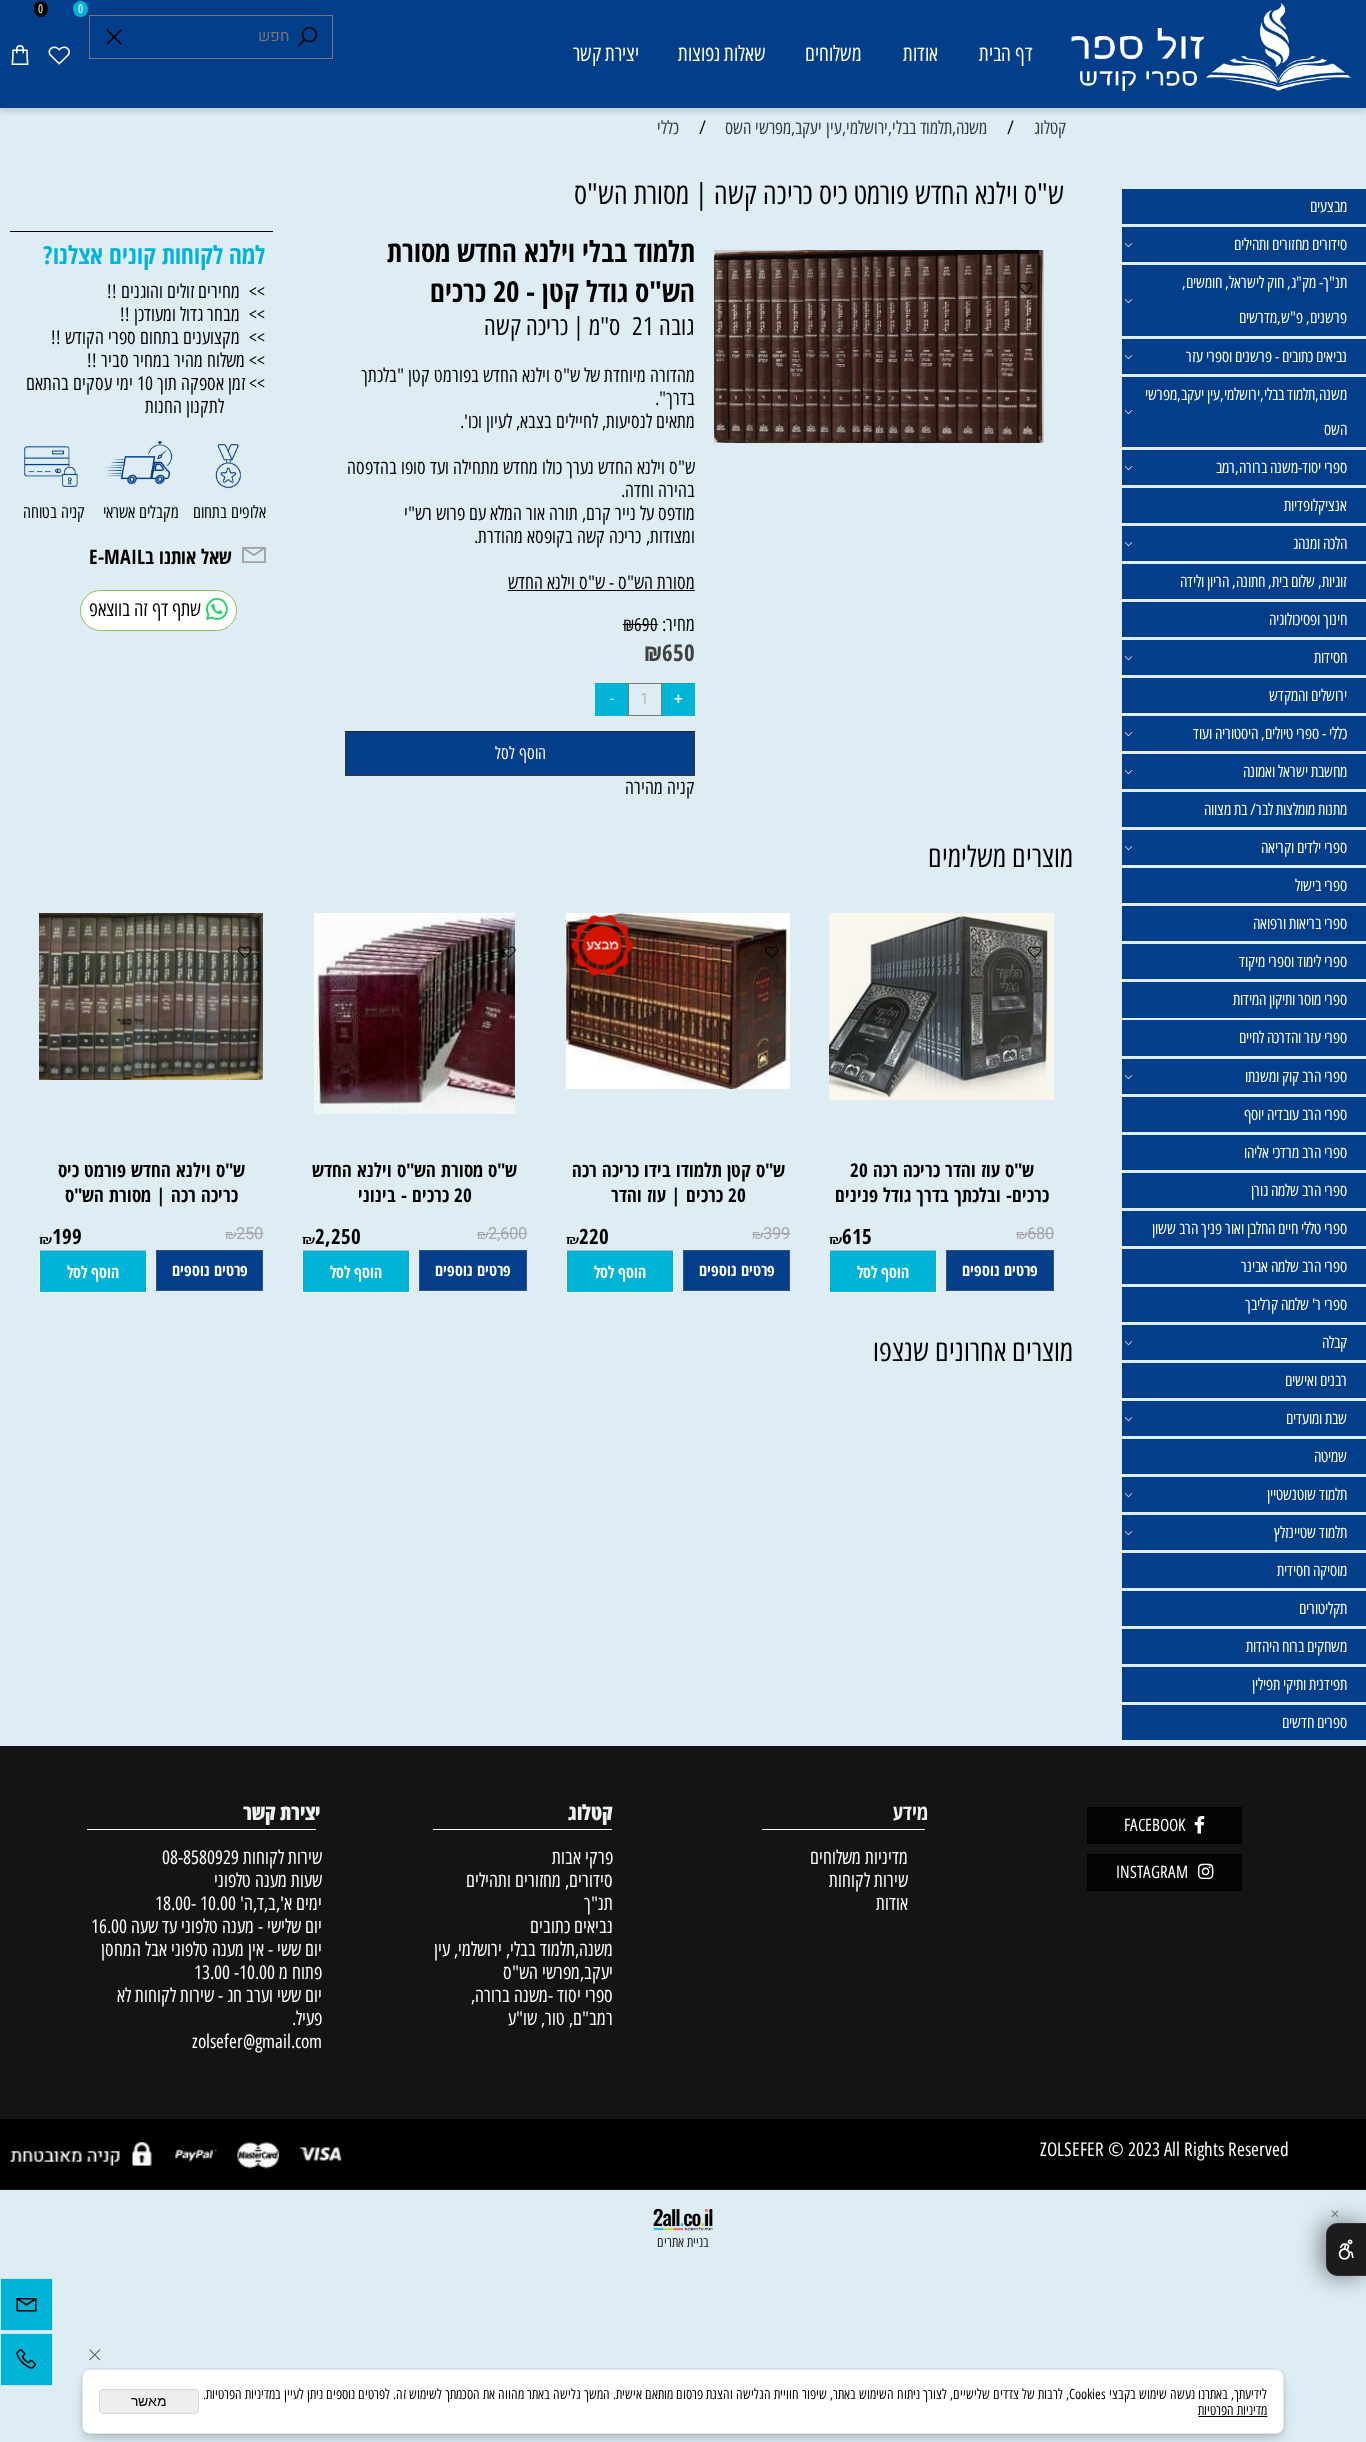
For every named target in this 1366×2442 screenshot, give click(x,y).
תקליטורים (1323, 1608)
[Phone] (26, 2364)
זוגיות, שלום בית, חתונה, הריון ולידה (1263, 581)
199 (67, 1235)
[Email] (26, 2309)
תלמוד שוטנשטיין (1307, 1494)
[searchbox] (211, 37)
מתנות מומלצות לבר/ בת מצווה (1275, 809)
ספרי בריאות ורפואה (1300, 923)
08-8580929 (200, 1857)
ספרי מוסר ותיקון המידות (1290, 999)
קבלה (1334, 1342)
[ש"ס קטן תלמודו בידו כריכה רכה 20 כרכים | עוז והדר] (678, 1082)
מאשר (149, 2401)
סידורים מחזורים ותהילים (1290, 244)
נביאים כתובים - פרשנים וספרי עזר (1266, 356)
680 (1040, 1234)
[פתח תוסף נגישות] (1346, 2249)
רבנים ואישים (1316, 1380)
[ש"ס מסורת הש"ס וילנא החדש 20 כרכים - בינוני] (414, 1107)
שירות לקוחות (868, 1880)
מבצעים (1328, 206)
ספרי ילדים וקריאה (1304, 847)
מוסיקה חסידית (1312, 1570)
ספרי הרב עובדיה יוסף (1295, 1114)
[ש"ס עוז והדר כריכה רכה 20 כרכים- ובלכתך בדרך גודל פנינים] (932, 1093)
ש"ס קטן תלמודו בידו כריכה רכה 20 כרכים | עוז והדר (678, 1182)
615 (857, 1235)
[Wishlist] (59, 54)
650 (678, 652)
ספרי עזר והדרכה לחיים (1293, 1037)
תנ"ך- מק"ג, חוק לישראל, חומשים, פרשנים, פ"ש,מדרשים (1264, 300)
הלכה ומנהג (1320, 543)
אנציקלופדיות (1315, 505)
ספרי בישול (1321, 885)
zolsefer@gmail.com (254, 2041)
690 (646, 624)
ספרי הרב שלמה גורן (1299, 1190)
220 (594, 1235)
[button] (883, 1272)
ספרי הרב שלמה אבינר (1294, 1266)
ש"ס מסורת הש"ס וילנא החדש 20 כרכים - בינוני (414, 1182)
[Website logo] (1210, 57)
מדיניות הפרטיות (1232, 2410)
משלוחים (833, 53)
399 (776, 1234)
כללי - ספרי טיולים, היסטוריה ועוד (1270, 733)
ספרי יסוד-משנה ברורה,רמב (1281, 467)
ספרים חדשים (1314, 1722)
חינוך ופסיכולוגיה (1308, 619)
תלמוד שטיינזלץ (1310, 1532)
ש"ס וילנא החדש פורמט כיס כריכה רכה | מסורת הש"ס (151, 1182)
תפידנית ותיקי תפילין (1299, 1684)
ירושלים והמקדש (1308, 695)
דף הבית (1006, 53)
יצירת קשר (606, 53)
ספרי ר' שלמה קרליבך (1296, 1304)
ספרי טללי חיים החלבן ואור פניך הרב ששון (1249, 1228)
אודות (920, 53)
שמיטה (1330, 1456)
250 (249, 1234)
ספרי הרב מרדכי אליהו (1295, 1152)
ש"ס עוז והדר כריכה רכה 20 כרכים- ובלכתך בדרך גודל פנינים (942, 1182)
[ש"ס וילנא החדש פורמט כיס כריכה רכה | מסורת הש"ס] (142, 1073)
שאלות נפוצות (722, 53)
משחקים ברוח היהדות (1296, 1646)
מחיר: (676, 624)
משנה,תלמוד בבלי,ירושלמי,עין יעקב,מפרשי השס (1246, 412)
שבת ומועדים (1316, 1418)
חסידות (1330, 657)
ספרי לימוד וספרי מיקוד (1293, 961)
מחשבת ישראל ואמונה (1295, 771)
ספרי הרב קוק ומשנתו (1296, 1076)
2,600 (507, 1234)
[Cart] (20, 54)
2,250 (338, 1235)
